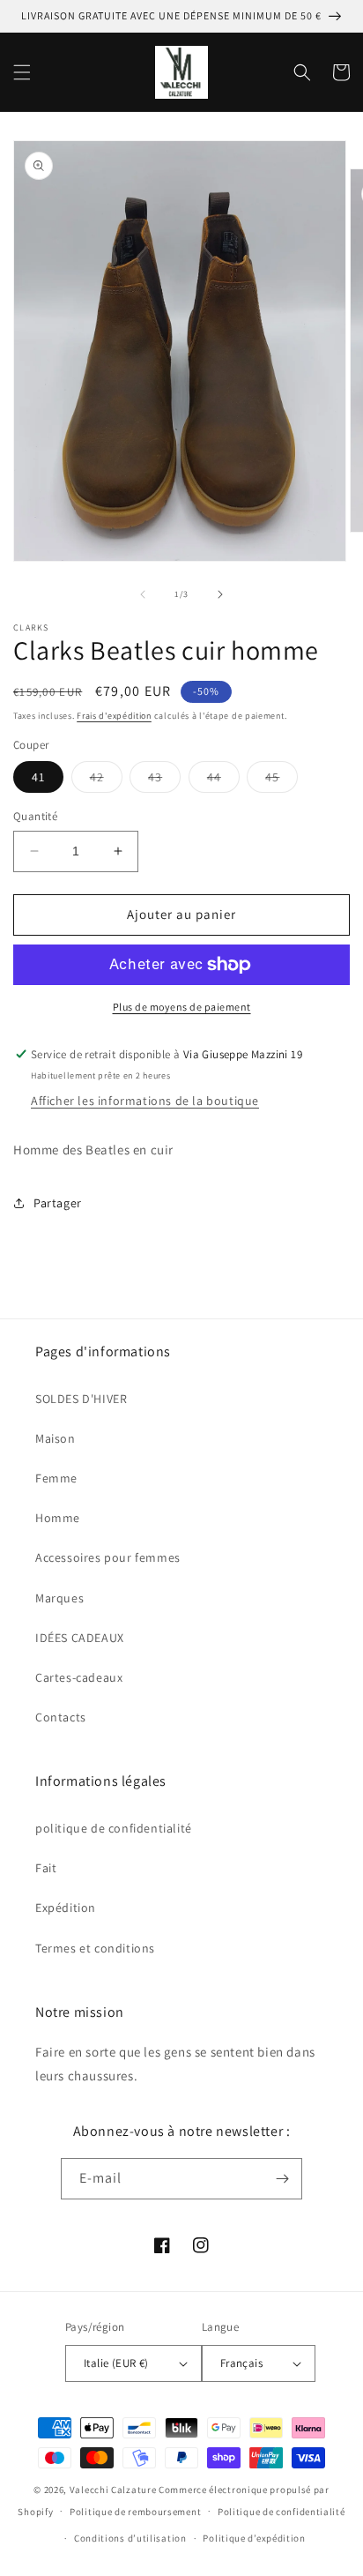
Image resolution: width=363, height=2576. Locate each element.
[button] (22, 72)
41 (38, 777)
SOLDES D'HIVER (81, 1399)
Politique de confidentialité (282, 2512)
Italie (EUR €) (116, 2363)
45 (282, 780)
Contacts (61, 1717)
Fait (46, 1868)
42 (106, 780)
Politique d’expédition (254, 2538)
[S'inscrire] (282, 2179)
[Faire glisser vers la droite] (220, 594)
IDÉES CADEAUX (80, 1638)
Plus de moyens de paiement (182, 1007)
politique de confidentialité (114, 1828)
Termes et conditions (95, 1948)
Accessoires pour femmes (108, 1557)
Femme (56, 1478)
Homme (58, 1518)
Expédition (66, 1908)
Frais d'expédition (114, 716)
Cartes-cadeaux (79, 1677)
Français (241, 2363)
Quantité (35, 816)
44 (223, 780)
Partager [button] (58, 1203)
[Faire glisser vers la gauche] (143, 594)
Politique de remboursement (135, 2512)
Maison (56, 1438)
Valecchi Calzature (113, 2490)
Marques (59, 1598)
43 (164, 780)
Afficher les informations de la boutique (145, 1101)
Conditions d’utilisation (130, 2538)
